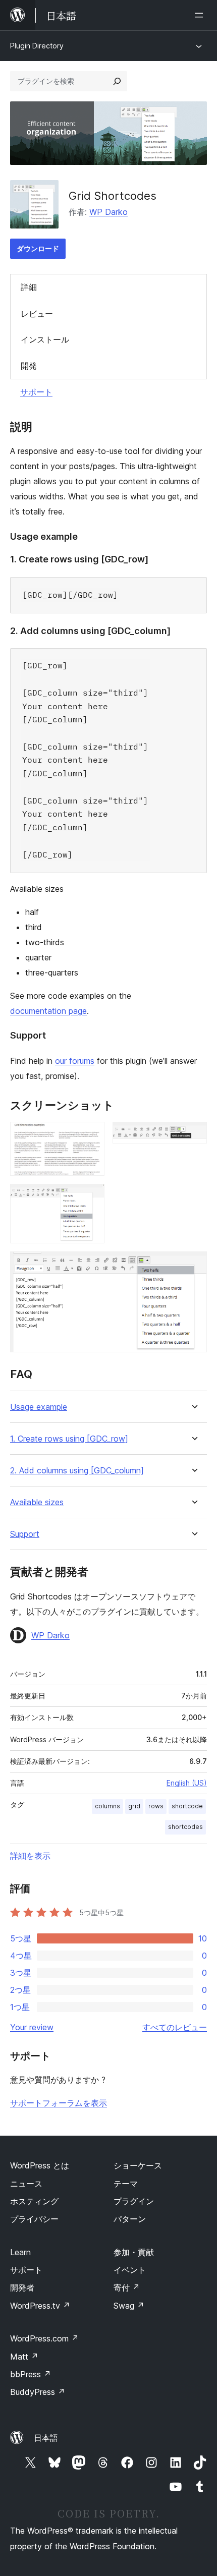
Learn (20, 2252)
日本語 (46, 2438)
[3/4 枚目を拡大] (91, 1197)
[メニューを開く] (201, 15)
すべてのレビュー (175, 2027)
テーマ (126, 2184)
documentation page (48, 1011)
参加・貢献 (134, 2252)
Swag (129, 2306)
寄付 (127, 2287)
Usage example (39, 1407)
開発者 (22, 2287)
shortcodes (185, 1827)
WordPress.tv (40, 2306)
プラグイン (134, 2201)
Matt (24, 2357)
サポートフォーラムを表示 (59, 2103)
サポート (36, 392)
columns (107, 1806)
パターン (130, 2219)
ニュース (26, 2184)
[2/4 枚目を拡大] (193, 1135)
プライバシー (34, 2219)
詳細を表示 (30, 1856)
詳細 (29, 287)
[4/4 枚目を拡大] (193, 1265)
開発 (29, 366)
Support (25, 1534)
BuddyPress (38, 2392)
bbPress (31, 2374)
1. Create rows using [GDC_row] (69, 1439)
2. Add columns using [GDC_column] (77, 1471)
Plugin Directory (37, 46)
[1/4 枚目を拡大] (91, 1135)
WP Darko (108, 212)
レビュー (37, 314)
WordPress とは (40, 2165)
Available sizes (37, 1502)
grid (134, 1806)
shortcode (187, 1806)
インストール (45, 339)
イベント (130, 2270)
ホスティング (34, 2201)
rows (156, 1806)
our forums (75, 1061)
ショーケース (138, 2165)
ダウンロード (38, 248)
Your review (32, 2027)
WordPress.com (44, 2338)
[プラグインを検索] (117, 81)
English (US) (187, 1783)
